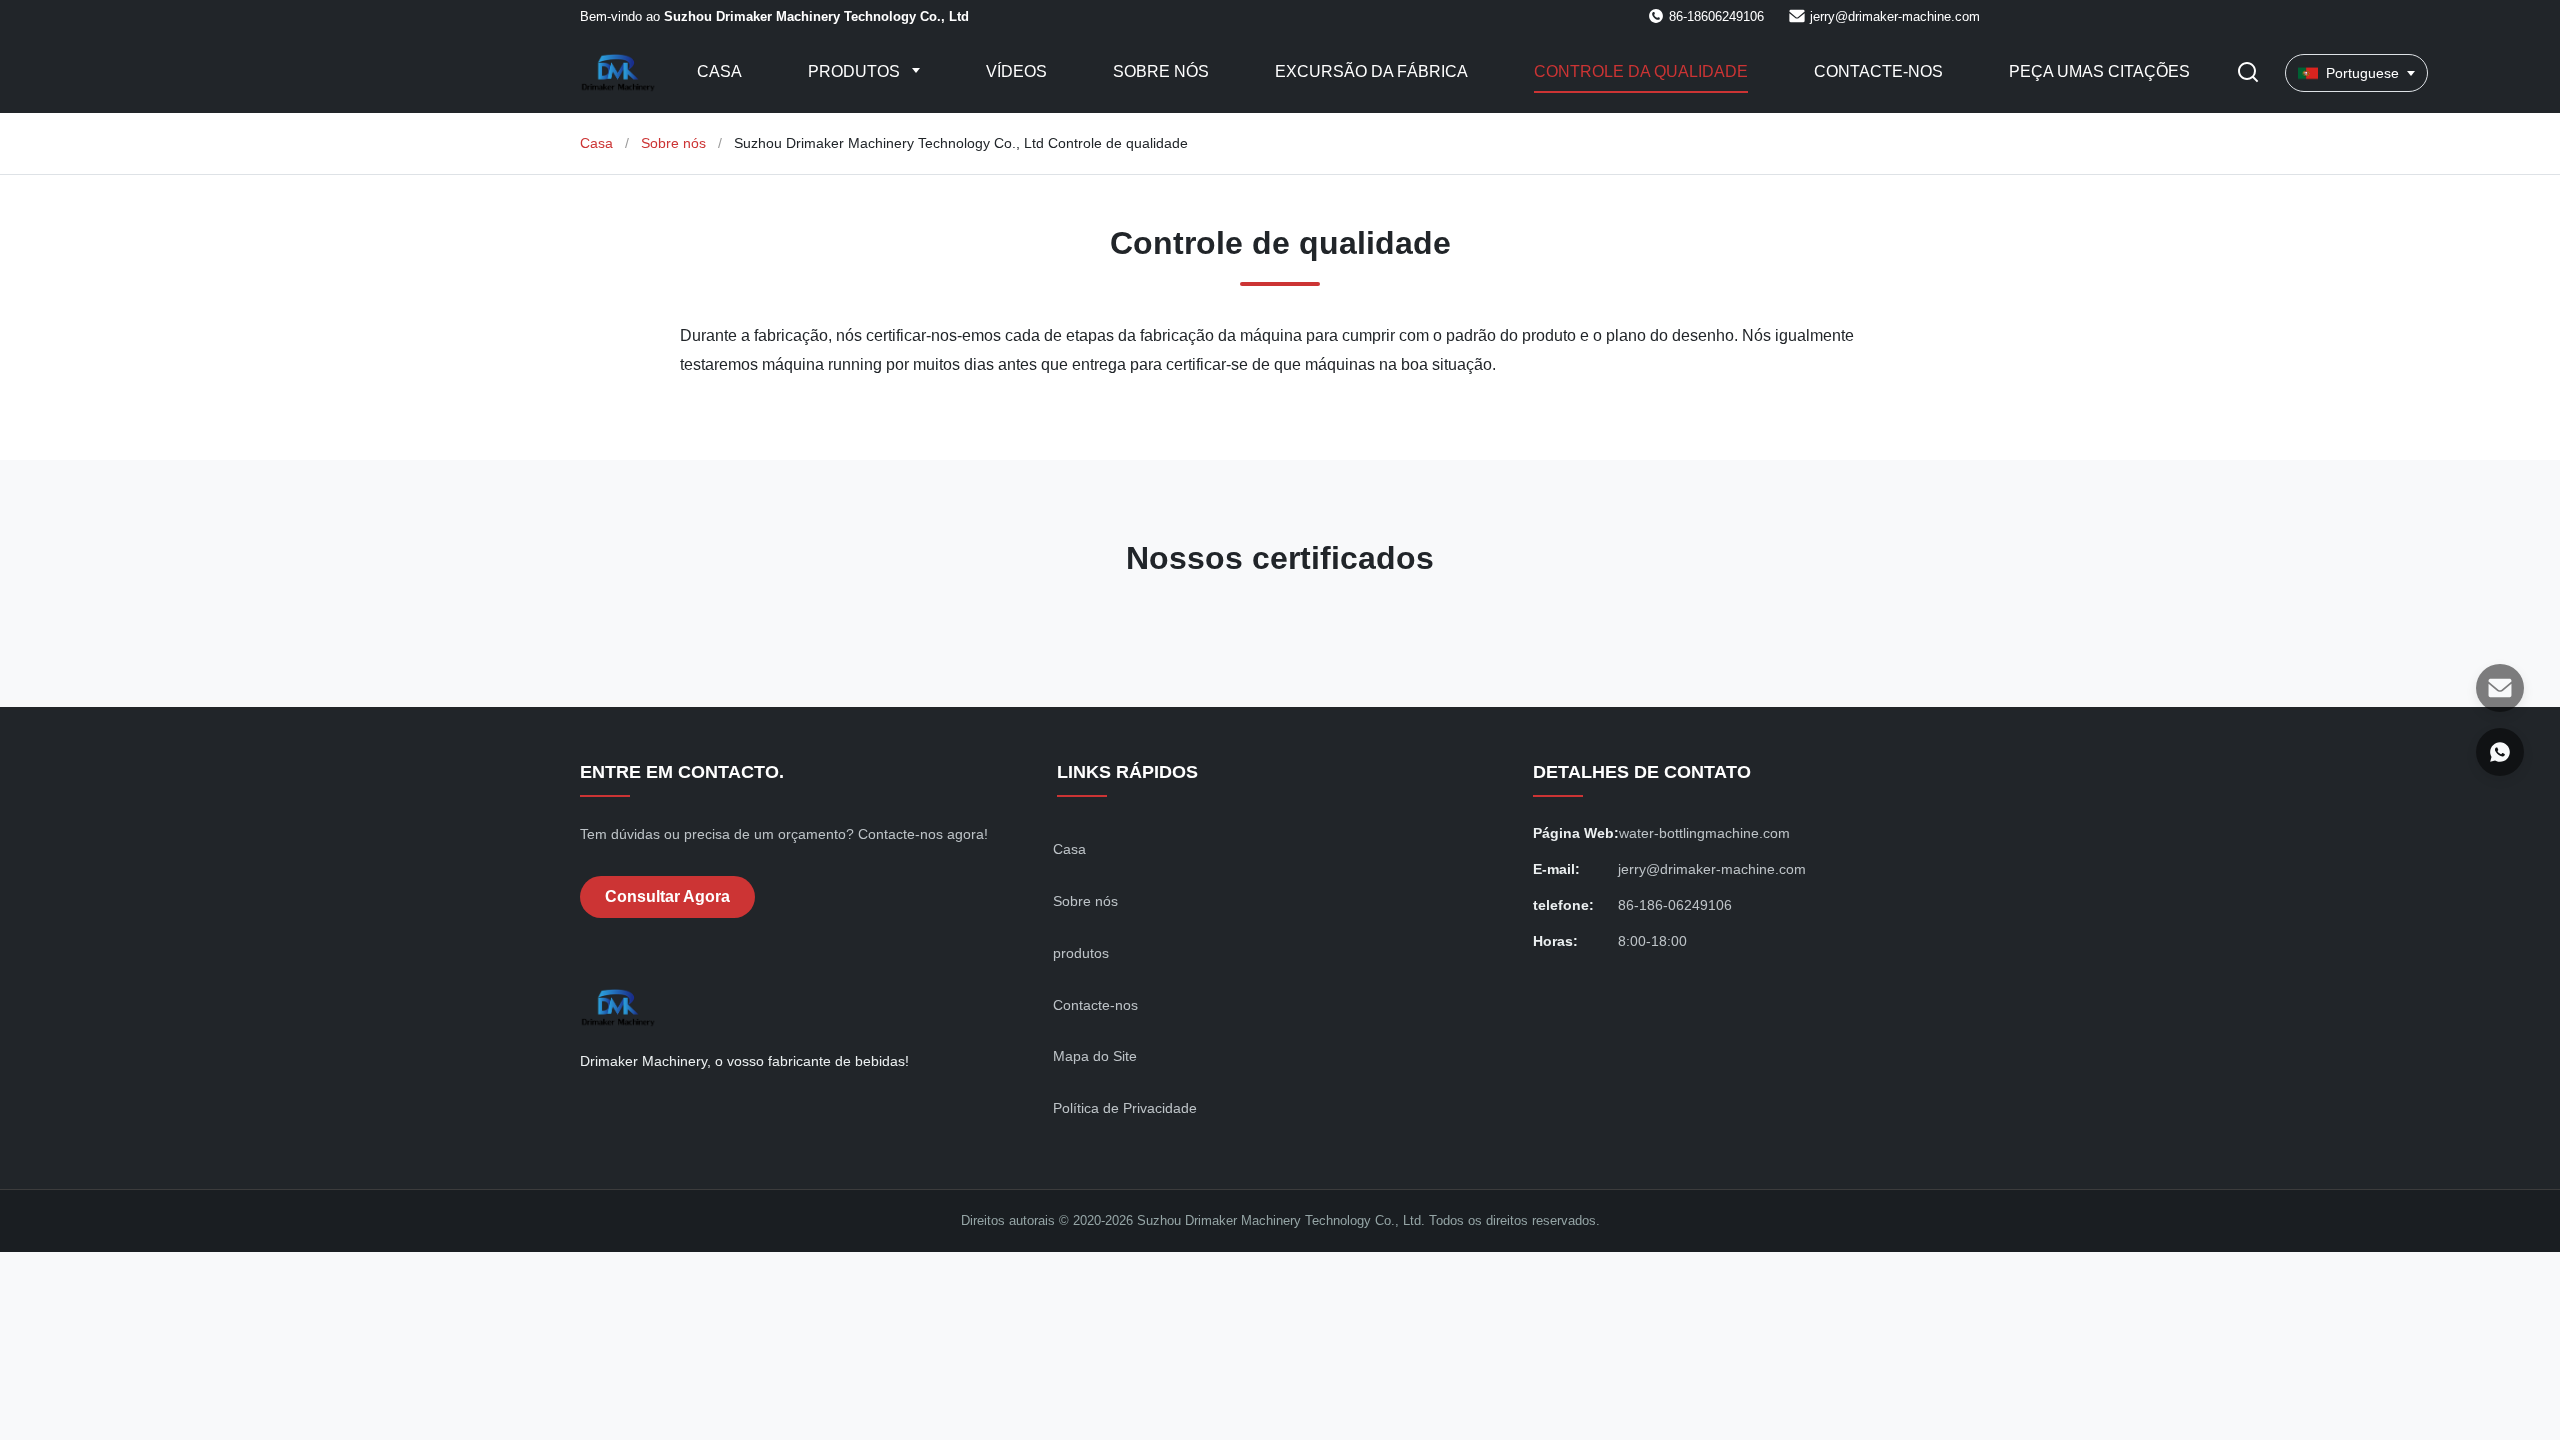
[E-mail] (2500, 688)
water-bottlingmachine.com (1704, 833)
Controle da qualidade (1641, 71)
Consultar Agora (667, 896)
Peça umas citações (2099, 71)
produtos (1081, 953)
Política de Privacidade (1125, 1108)
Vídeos (1016, 71)
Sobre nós (1161, 71)
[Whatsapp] (2500, 752)
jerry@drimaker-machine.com (1895, 16)
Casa (719, 71)
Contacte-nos (1878, 71)
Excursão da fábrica (1371, 71)
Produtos (856, 71)
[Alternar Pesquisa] (2248, 73)
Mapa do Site (1095, 1056)
